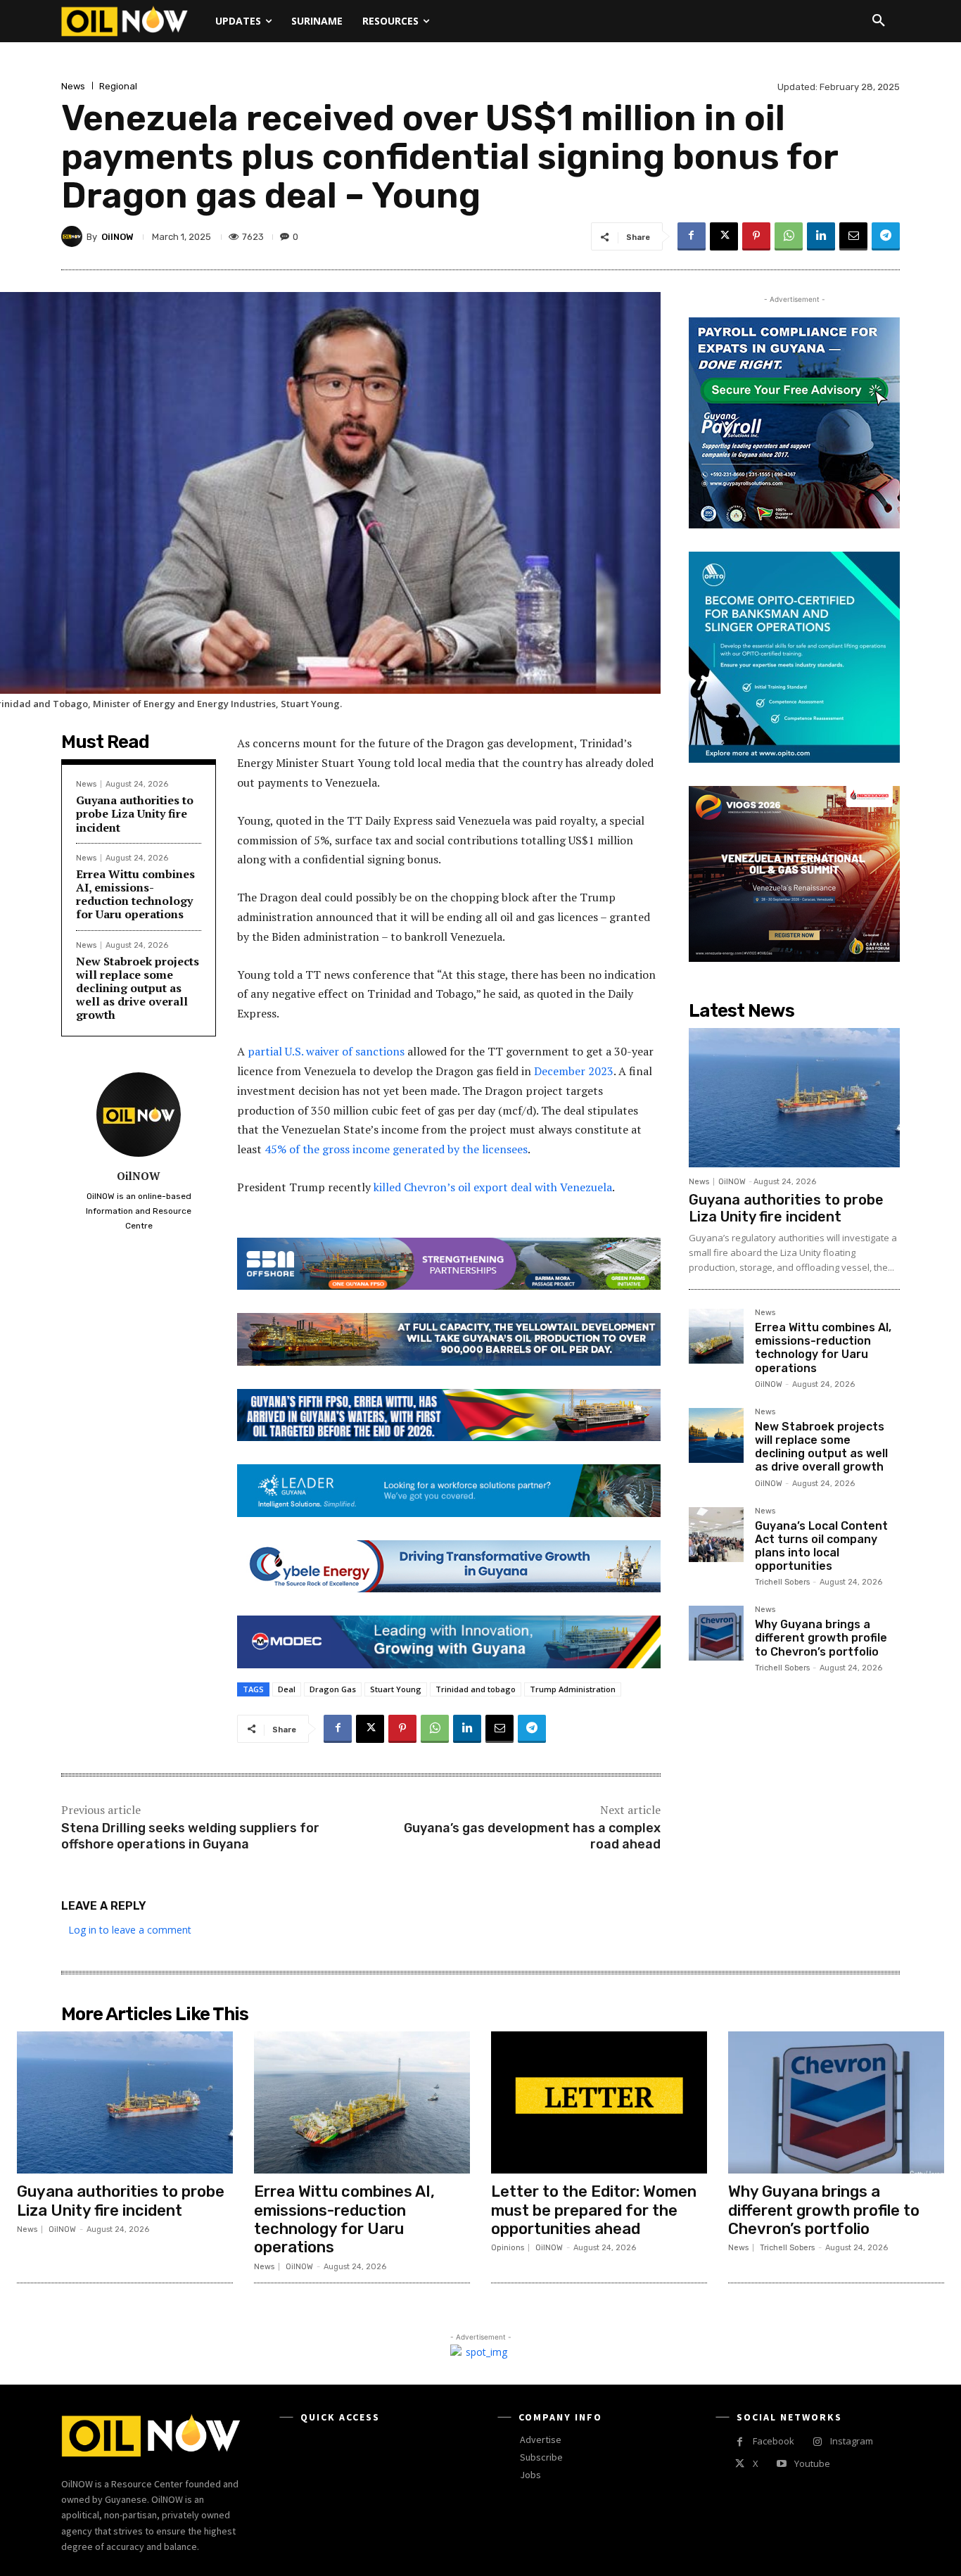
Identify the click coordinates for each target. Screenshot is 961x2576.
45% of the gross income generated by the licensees (395, 1149)
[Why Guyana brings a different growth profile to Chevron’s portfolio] (716, 1633)
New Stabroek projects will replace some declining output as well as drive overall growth (138, 988)
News (73, 86)
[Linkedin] (821, 236)
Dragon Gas (333, 1689)
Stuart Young (396, 1689)
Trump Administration (573, 1689)
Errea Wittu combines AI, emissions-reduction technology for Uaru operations (135, 894)
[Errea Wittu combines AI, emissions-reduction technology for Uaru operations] (716, 1336)
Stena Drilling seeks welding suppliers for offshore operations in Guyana (190, 1836)
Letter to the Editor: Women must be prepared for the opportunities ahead (594, 2210)
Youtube (812, 2463)
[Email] (853, 236)
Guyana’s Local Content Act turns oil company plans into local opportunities (821, 1546)
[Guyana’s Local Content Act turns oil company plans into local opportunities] (716, 1535)
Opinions (508, 2248)
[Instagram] (817, 2442)
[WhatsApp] (789, 236)
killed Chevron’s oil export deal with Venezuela (491, 1187)
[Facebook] (692, 236)
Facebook (774, 2441)
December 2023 (572, 1071)
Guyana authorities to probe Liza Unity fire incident (135, 813)
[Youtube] (781, 2464)
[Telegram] (886, 236)
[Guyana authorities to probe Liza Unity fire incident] (794, 1098)
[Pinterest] (756, 236)
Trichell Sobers (782, 1582)
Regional (118, 86)
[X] (724, 236)
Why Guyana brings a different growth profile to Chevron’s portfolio (821, 1638)
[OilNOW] (74, 236)
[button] (879, 21)
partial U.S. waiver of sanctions (325, 1051)
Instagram (852, 2441)
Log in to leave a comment (130, 1930)
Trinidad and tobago (476, 1689)
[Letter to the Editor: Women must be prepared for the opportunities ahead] (599, 2103)
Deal (287, 1689)
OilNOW (117, 237)
